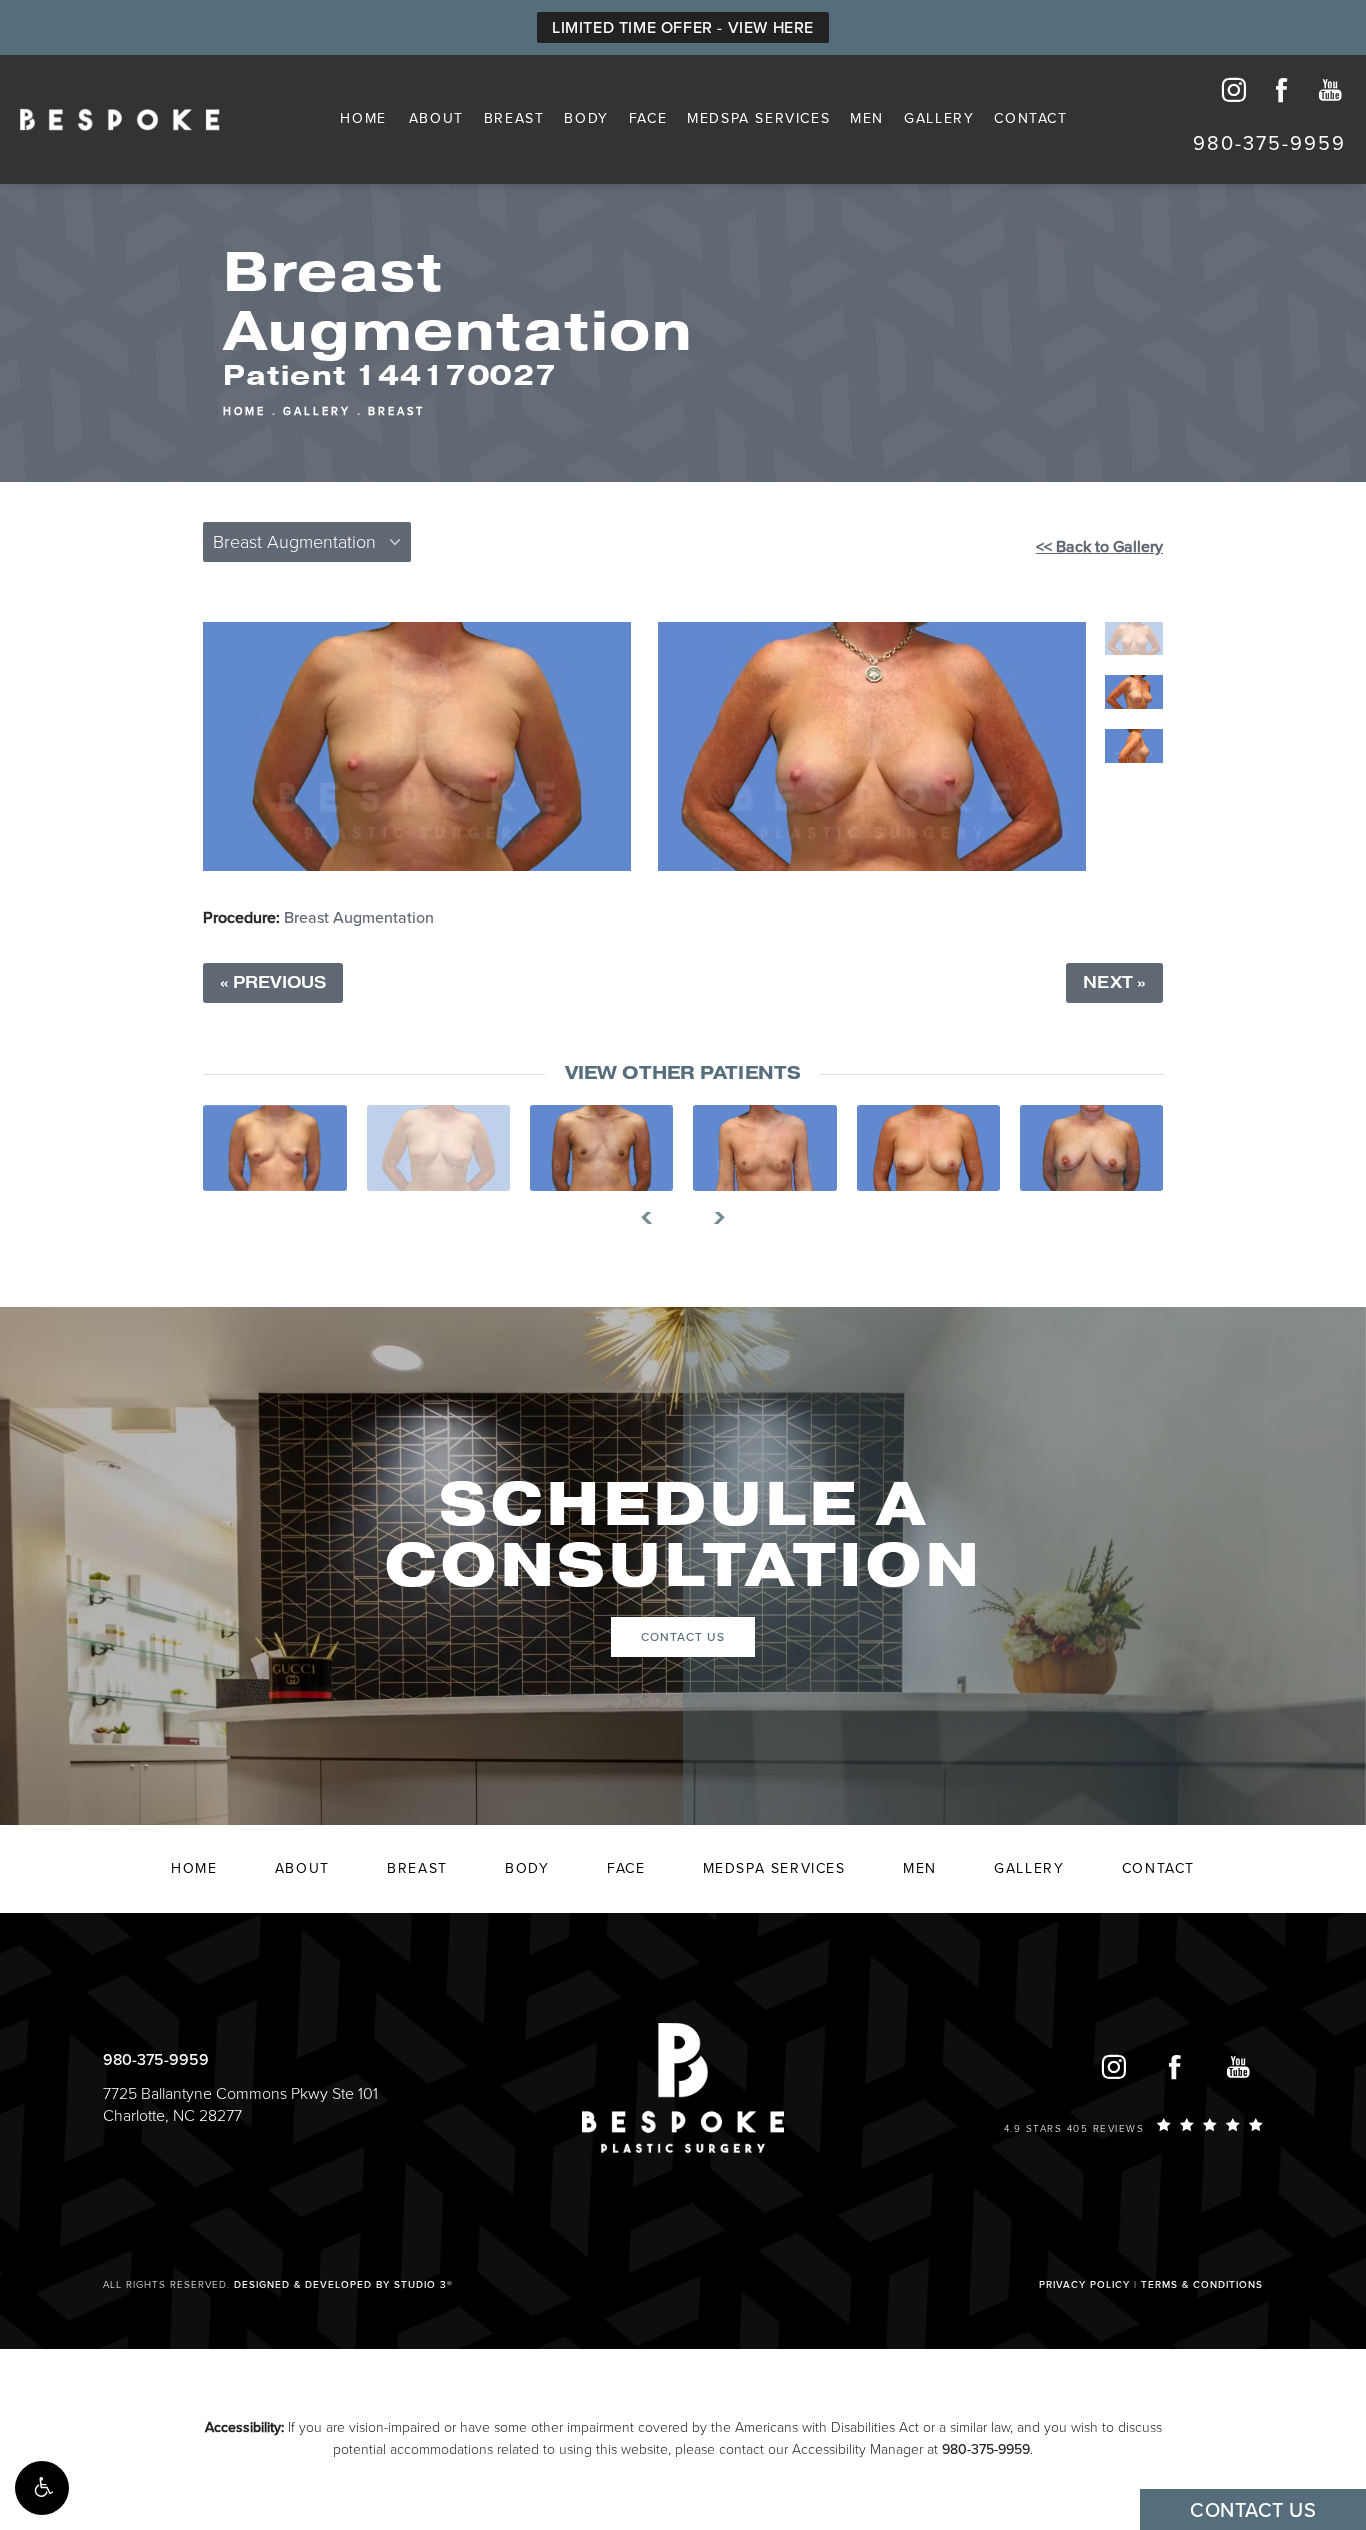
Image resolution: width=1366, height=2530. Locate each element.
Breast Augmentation (359, 918)
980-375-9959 (986, 2449)
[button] (42, 2488)
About (436, 118)
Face (648, 118)
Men (867, 118)
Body (586, 118)
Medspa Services (758, 118)
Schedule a (683, 1536)
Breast (514, 118)
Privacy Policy (1084, 2285)
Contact (1030, 118)
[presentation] (654, 1218)
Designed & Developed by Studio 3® (343, 2285)
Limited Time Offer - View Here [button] (683, 28)
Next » (1114, 983)
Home (363, 118)
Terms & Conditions (1202, 2285)
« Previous (273, 983)
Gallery (939, 118)
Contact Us (683, 1637)
